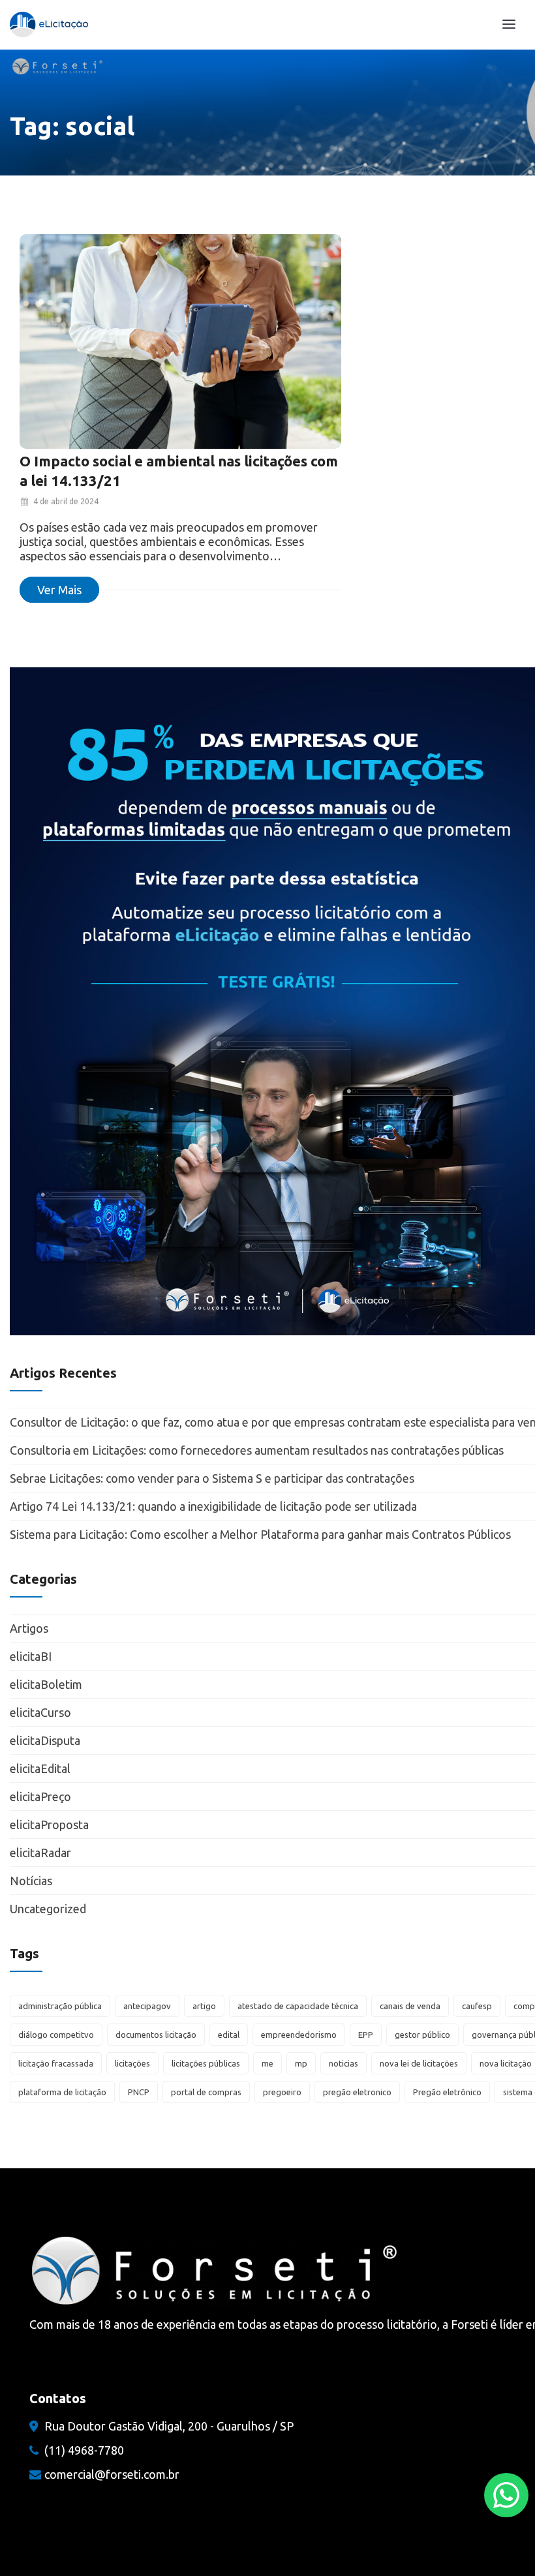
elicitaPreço (40, 1796)
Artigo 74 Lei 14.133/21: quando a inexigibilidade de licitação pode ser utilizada (213, 1506)
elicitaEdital (40, 1768)
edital (229, 2035)
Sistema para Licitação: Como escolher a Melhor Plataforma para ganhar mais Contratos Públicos (260, 1534)
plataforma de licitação (62, 2092)
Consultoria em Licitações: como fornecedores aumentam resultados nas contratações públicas (257, 1450)
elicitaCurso (40, 1712)
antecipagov (147, 2006)
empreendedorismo (299, 2035)
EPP (366, 2035)
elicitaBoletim (46, 1684)
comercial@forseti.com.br (112, 2474)
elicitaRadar (40, 1853)
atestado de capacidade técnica (298, 2006)
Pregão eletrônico (447, 2092)
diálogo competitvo (56, 2035)
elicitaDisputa (45, 1740)
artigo (204, 2006)
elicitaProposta (49, 1825)
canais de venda (410, 2006)
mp (301, 2063)
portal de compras (206, 2092)
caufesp (477, 2006)
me (267, 2063)
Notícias (31, 1881)
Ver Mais (59, 590)
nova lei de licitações (419, 2063)
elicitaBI (31, 1656)
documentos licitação (156, 2035)
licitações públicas (206, 2063)
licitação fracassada (56, 2063)
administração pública (60, 2006)
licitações (132, 2063)
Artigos (29, 1628)
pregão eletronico (357, 2092)
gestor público (422, 2035)
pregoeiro (282, 2092)
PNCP (139, 2092)
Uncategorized (48, 1909)
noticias (344, 2063)
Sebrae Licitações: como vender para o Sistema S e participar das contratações (213, 1478)
